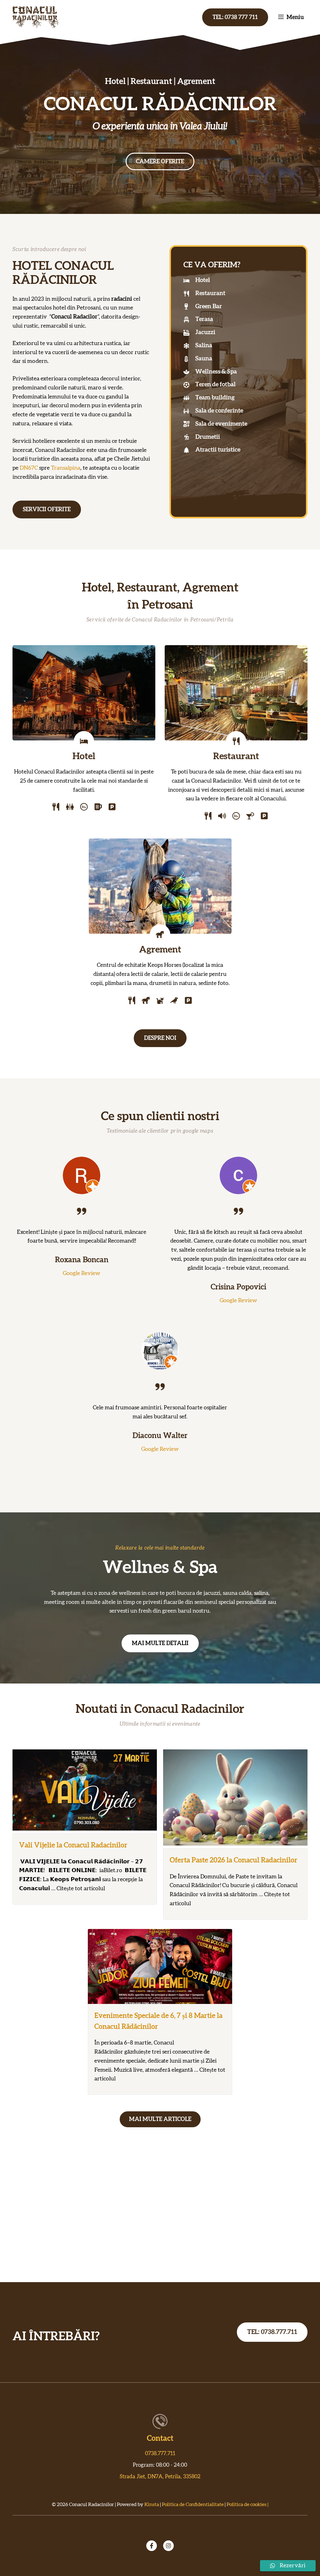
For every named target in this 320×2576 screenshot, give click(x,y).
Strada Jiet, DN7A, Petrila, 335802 (160, 2477)
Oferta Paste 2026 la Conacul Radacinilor (234, 1860)
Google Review (82, 1273)
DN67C (29, 468)
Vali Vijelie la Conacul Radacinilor (73, 1845)
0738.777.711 (160, 2453)
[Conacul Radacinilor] (36, 17)
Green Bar (209, 307)
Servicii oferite (47, 510)
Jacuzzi (205, 332)
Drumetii (208, 437)
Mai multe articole (160, 2119)
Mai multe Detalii (160, 1644)
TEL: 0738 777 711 (235, 17)
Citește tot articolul (81, 1889)
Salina (204, 346)
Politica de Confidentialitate (193, 2504)
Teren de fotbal (215, 385)
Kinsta (152, 2504)
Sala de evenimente (221, 424)
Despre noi (160, 1038)
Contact (160, 2439)
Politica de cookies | (247, 2504)
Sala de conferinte (219, 411)
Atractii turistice (218, 450)
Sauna (204, 359)
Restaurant (210, 293)
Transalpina (66, 468)
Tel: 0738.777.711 (272, 2332)
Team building (215, 398)
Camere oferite (160, 162)
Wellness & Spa (216, 372)
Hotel (203, 280)
